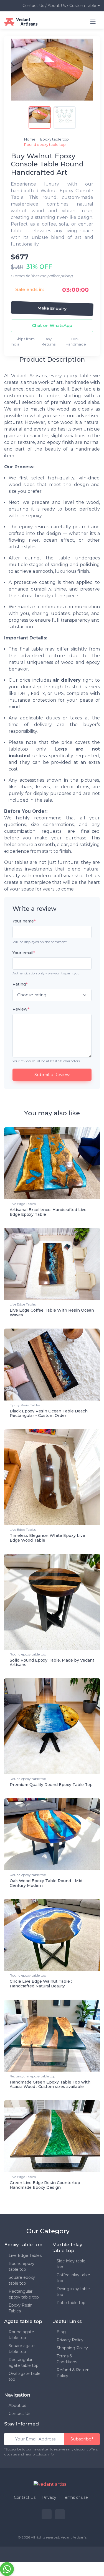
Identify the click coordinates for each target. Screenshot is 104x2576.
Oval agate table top (25, 2376)
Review (21, 1009)
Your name (24, 921)
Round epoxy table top (28, 1654)
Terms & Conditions (67, 2359)
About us (17, 2405)
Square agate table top (22, 2349)
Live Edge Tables (23, 1204)
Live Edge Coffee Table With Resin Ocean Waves (52, 1313)
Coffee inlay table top (73, 2278)
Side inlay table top (71, 2264)
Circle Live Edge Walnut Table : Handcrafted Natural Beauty (41, 1984)
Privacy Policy (70, 2340)
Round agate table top (21, 2335)
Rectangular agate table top (24, 2363)
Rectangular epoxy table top (32, 2076)
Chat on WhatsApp (52, 325)
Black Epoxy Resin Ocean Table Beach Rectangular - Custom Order (49, 1413)
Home (30, 139)
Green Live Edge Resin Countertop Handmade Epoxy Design (45, 2185)
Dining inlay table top (73, 2292)
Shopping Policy (72, 2348)
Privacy (49, 2497)
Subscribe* (82, 2439)
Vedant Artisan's (74, 2537)
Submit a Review (52, 1075)
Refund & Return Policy (73, 2373)
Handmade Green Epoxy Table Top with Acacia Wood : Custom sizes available (50, 2084)
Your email (24, 953)
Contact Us (19, 2414)
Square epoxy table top (22, 2280)
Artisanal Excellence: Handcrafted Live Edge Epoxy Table (48, 1212)
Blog (61, 2332)
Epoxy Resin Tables (25, 1405)
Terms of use (75, 2497)
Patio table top (71, 2303)
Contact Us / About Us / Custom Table (59, 6)
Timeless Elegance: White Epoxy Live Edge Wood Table (47, 1538)
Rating (20, 984)
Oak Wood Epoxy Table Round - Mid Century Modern (46, 1883)
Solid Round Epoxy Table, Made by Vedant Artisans (52, 1663)
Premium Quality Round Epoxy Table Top (51, 1785)
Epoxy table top (55, 139)
